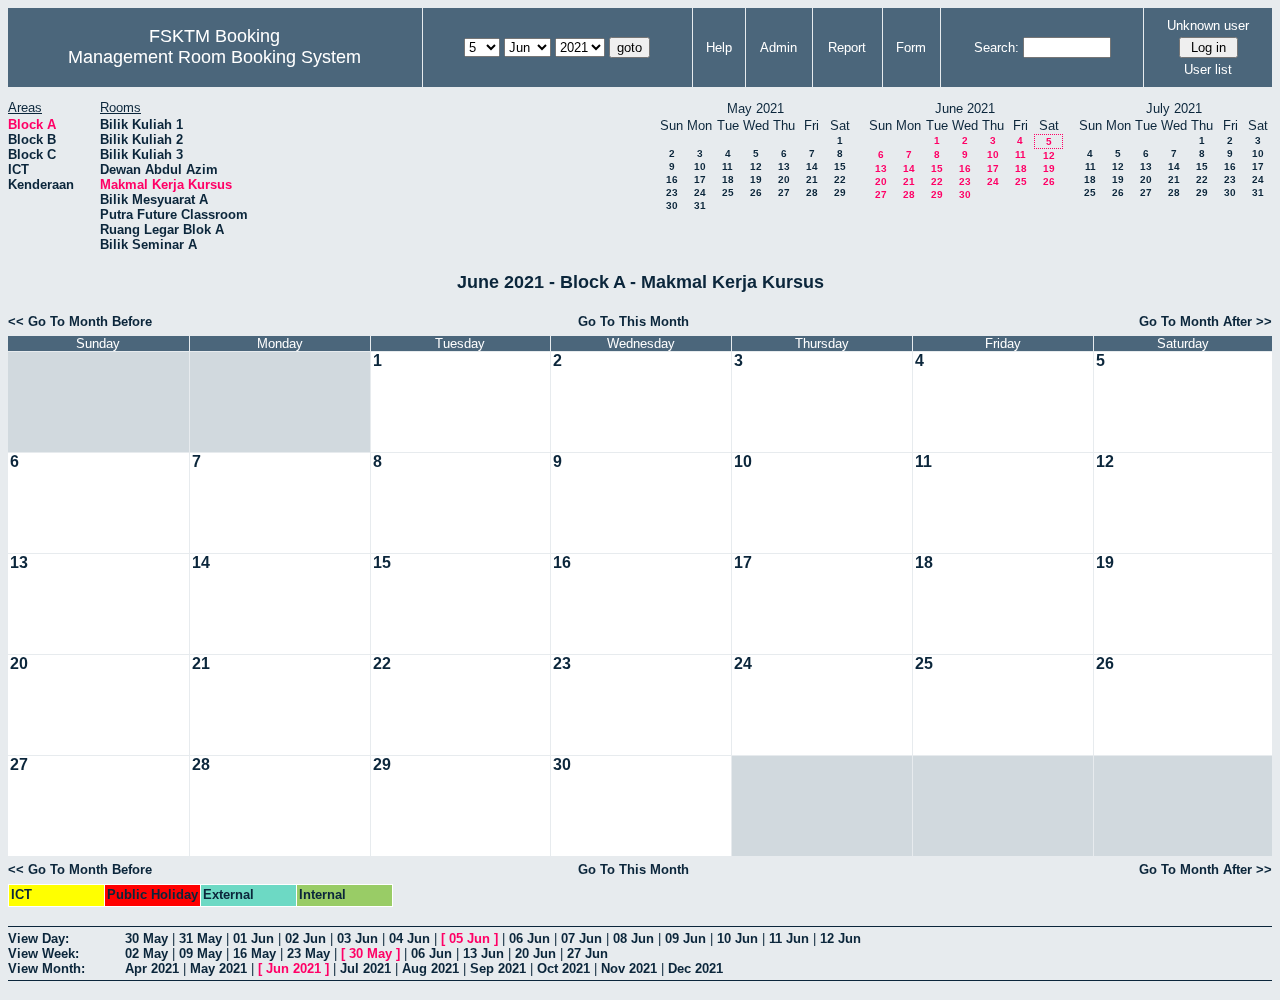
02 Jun (305, 938)
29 (840, 192)
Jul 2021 (365, 968)
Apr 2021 (152, 968)
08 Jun (633, 938)
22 (840, 179)
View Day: (38, 938)
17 (700, 179)
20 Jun (535, 953)
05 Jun (469, 938)
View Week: (43, 953)
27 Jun (587, 953)
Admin (778, 47)
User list (1208, 69)
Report (847, 47)
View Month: (46, 968)
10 (700, 166)
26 (756, 192)
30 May (146, 938)
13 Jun (483, 953)
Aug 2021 (430, 968)
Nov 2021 (629, 968)
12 (756, 166)
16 (672, 179)
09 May (200, 953)
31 (700, 205)
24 (700, 192)
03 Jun (357, 938)
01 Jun (253, 938)
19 (756, 179)
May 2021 (218, 968)
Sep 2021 (498, 968)
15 (840, 166)
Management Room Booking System (214, 57)
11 (727, 166)
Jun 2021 (293, 968)
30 (672, 205)
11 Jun (789, 938)
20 (784, 179)
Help (719, 47)
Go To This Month (633, 321)
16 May (254, 953)
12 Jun (840, 938)
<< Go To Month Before (80, 321)
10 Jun (737, 938)
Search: (996, 47)
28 (812, 192)
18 (728, 179)
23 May (308, 953)
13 (784, 166)
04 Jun (409, 938)
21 (812, 179)
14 (812, 166)
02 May (146, 953)
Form (911, 47)
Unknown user (1208, 25)
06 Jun (529, 938)
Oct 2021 (563, 968)
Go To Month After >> (1205, 321)
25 (728, 192)
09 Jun (685, 938)
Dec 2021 (695, 968)
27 (784, 192)
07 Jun (581, 938)
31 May (200, 938)
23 (672, 192)
